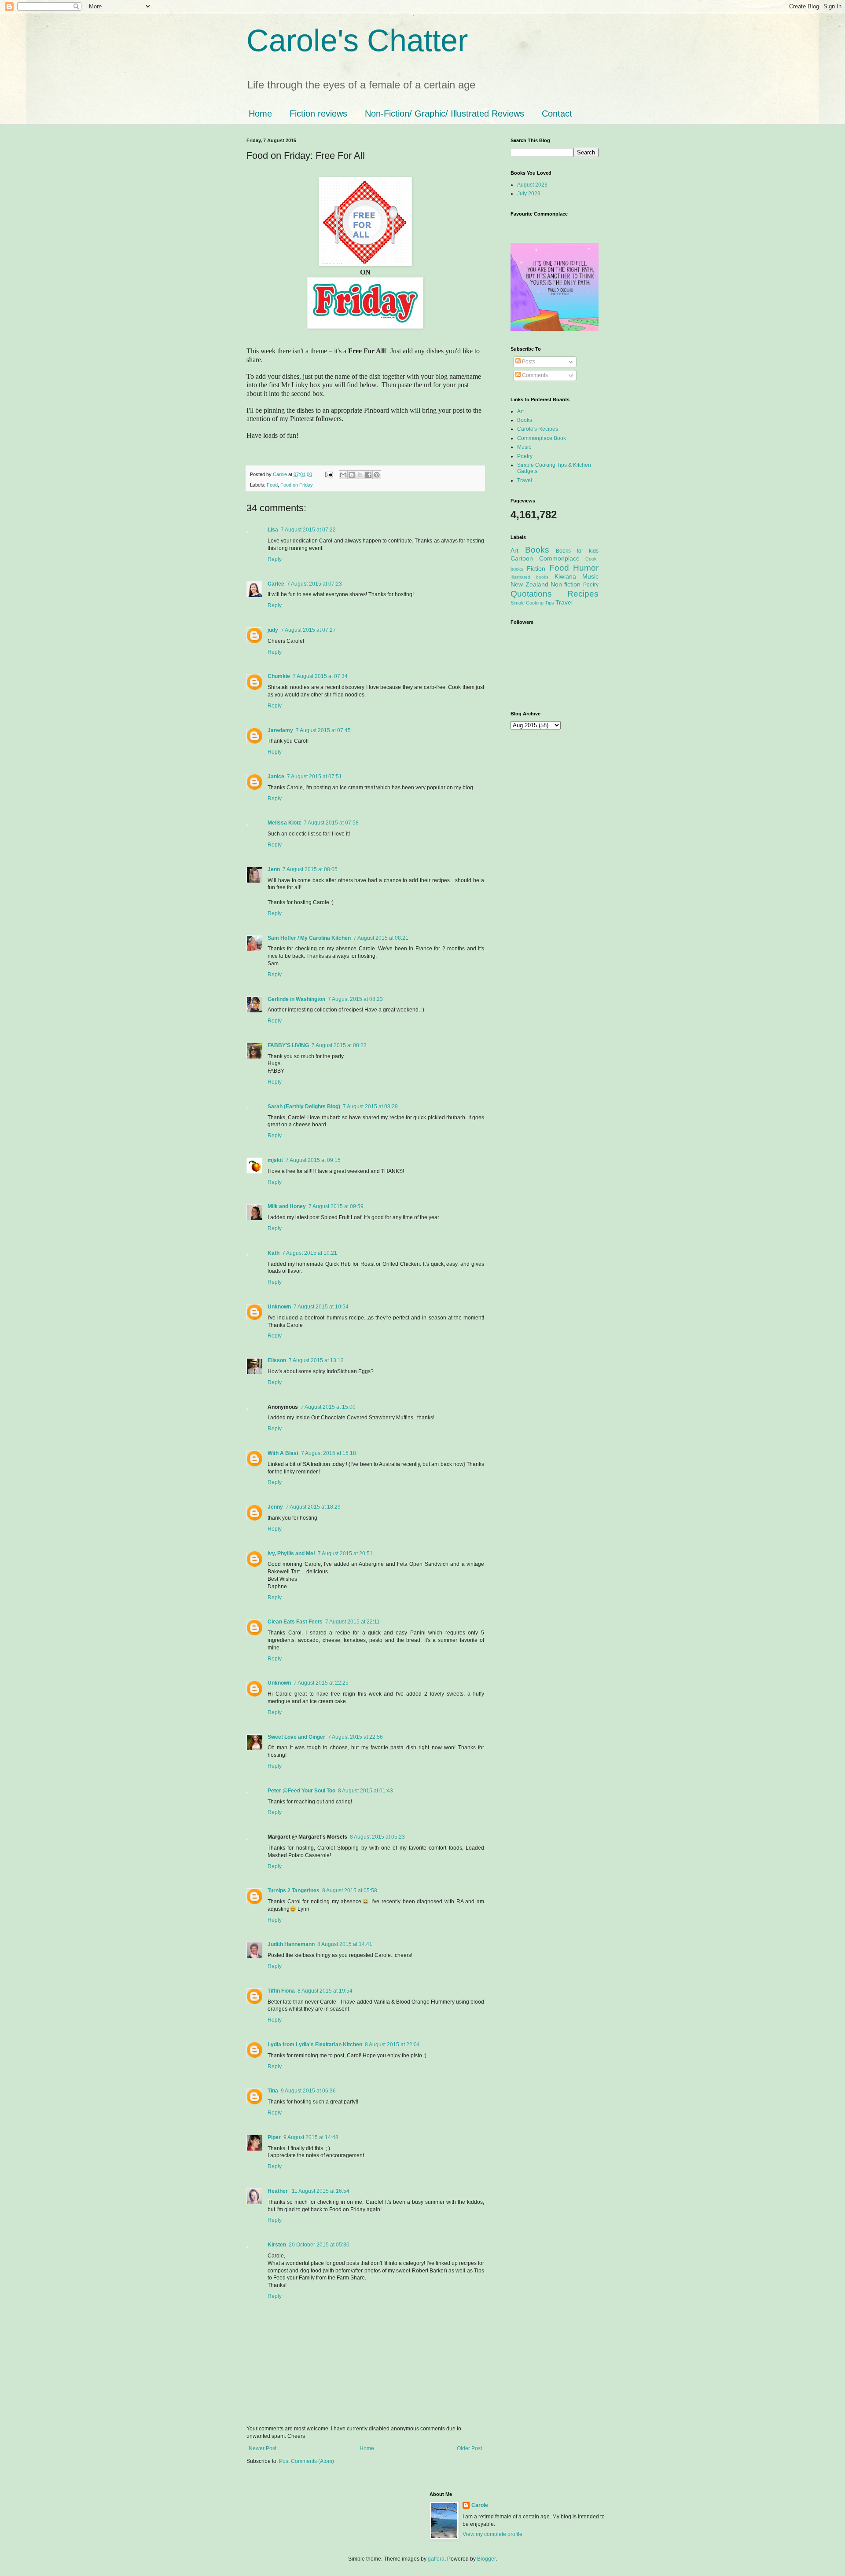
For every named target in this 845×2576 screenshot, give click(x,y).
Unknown (279, 1307)
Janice (276, 777)
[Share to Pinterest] (377, 475)
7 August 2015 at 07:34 (320, 676)
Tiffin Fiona (281, 1991)
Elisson (277, 1360)
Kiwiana (565, 576)
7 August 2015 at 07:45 (323, 730)
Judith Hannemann (291, 1944)
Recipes (583, 594)
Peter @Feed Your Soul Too (301, 1791)
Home (260, 114)
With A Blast (283, 1453)
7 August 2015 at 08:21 (381, 938)
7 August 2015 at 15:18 (329, 1453)
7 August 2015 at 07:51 (314, 777)
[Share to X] (360, 475)
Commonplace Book (542, 438)
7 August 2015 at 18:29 (313, 1507)
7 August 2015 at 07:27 (308, 630)
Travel (525, 480)
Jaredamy (280, 730)
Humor (586, 568)
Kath (274, 1253)
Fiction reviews (318, 114)
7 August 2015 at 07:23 (314, 584)
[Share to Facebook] (368, 475)
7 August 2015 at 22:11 (353, 1622)
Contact (557, 114)
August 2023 (532, 185)
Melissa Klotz (284, 823)
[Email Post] (329, 474)
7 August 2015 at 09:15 (313, 1160)
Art (520, 411)
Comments (534, 375)
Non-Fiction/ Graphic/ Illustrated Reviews (445, 114)
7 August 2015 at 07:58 (331, 823)
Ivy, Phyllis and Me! (291, 1554)
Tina (273, 2091)
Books (525, 420)
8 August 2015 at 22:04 (392, 2045)
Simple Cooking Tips (532, 603)
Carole (281, 474)
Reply (275, 559)
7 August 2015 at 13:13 (316, 1360)
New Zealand (529, 584)
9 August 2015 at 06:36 (308, 2091)
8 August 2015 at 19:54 (325, 1991)
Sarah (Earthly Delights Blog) (304, 1107)
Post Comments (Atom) (307, 2461)
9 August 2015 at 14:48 (311, 2137)
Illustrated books (529, 577)
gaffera (436, 2559)
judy (273, 630)
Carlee (276, 584)
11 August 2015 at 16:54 (321, 2191)
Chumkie (279, 676)
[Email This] (343, 475)
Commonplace (559, 558)
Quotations (531, 594)
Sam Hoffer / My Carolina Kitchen (309, 938)
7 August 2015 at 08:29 (370, 1107)
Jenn (274, 869)
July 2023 (529, 194)
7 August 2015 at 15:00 (328, 1407)
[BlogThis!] (352, 475)
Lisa (273, 530)
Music (524, 447)
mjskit (275, 1160)
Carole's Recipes (538, 429)
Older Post (469, 2448)
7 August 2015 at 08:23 (355, 999)
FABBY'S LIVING (288, 1045)
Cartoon (522, 558)
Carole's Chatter (357, 40)
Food (272, 485)
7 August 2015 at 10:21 (310, 1253)
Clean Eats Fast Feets (295, 1622)
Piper (274, 2137)
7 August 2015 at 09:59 (336, 1206)
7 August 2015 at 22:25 (321, 1683)
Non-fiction (566, 584)
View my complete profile (492, 2534)
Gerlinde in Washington (296, 999)
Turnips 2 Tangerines (294, 1891)
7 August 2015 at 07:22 (308, 530)
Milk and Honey (287, 1206)
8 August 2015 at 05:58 (350, 1891)
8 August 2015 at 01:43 (366, 1791)
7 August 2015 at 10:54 (321, 1307)
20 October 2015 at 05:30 (319, 2245)
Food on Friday (297, 485)
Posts (528, 362)
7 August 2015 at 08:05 (310, 869)
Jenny (275, 1507)
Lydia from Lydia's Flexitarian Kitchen (315, 2045)
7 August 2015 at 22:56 (355, 1737)
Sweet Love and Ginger (296, 1737)
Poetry (525, 456)
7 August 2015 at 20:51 (345, 1554)
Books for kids (577, 551)
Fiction (536, 568)
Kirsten (277, 2245)
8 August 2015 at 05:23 (377, 1837)
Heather (278, 2191)
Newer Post (263, 2448)
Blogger (486, 2559)
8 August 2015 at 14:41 (345, 1944)
